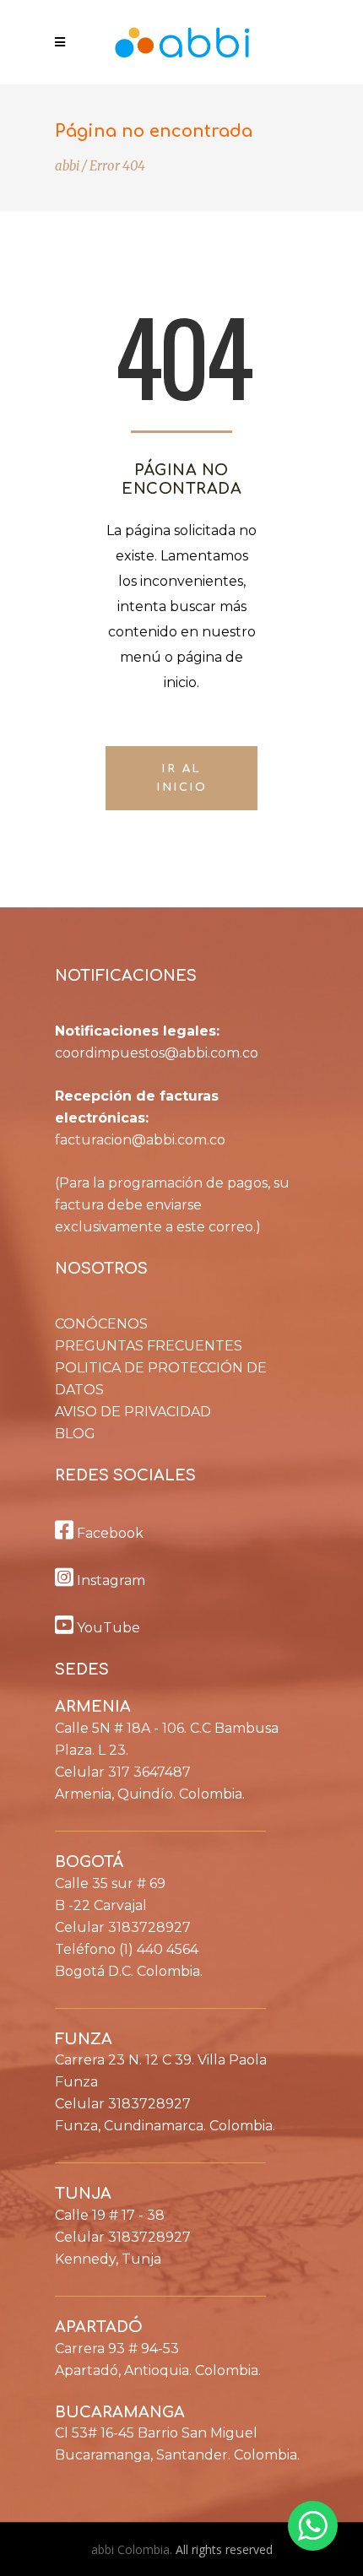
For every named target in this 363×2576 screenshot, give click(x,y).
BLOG (75, 1434)
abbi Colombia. (133, 2549)
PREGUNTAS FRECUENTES (149, 1346)
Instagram (109, 1580)
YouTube (107, 1628)
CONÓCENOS (101, 1324)
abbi (67, 166)
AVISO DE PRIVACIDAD (133, 1412)
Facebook (108, 1533)
